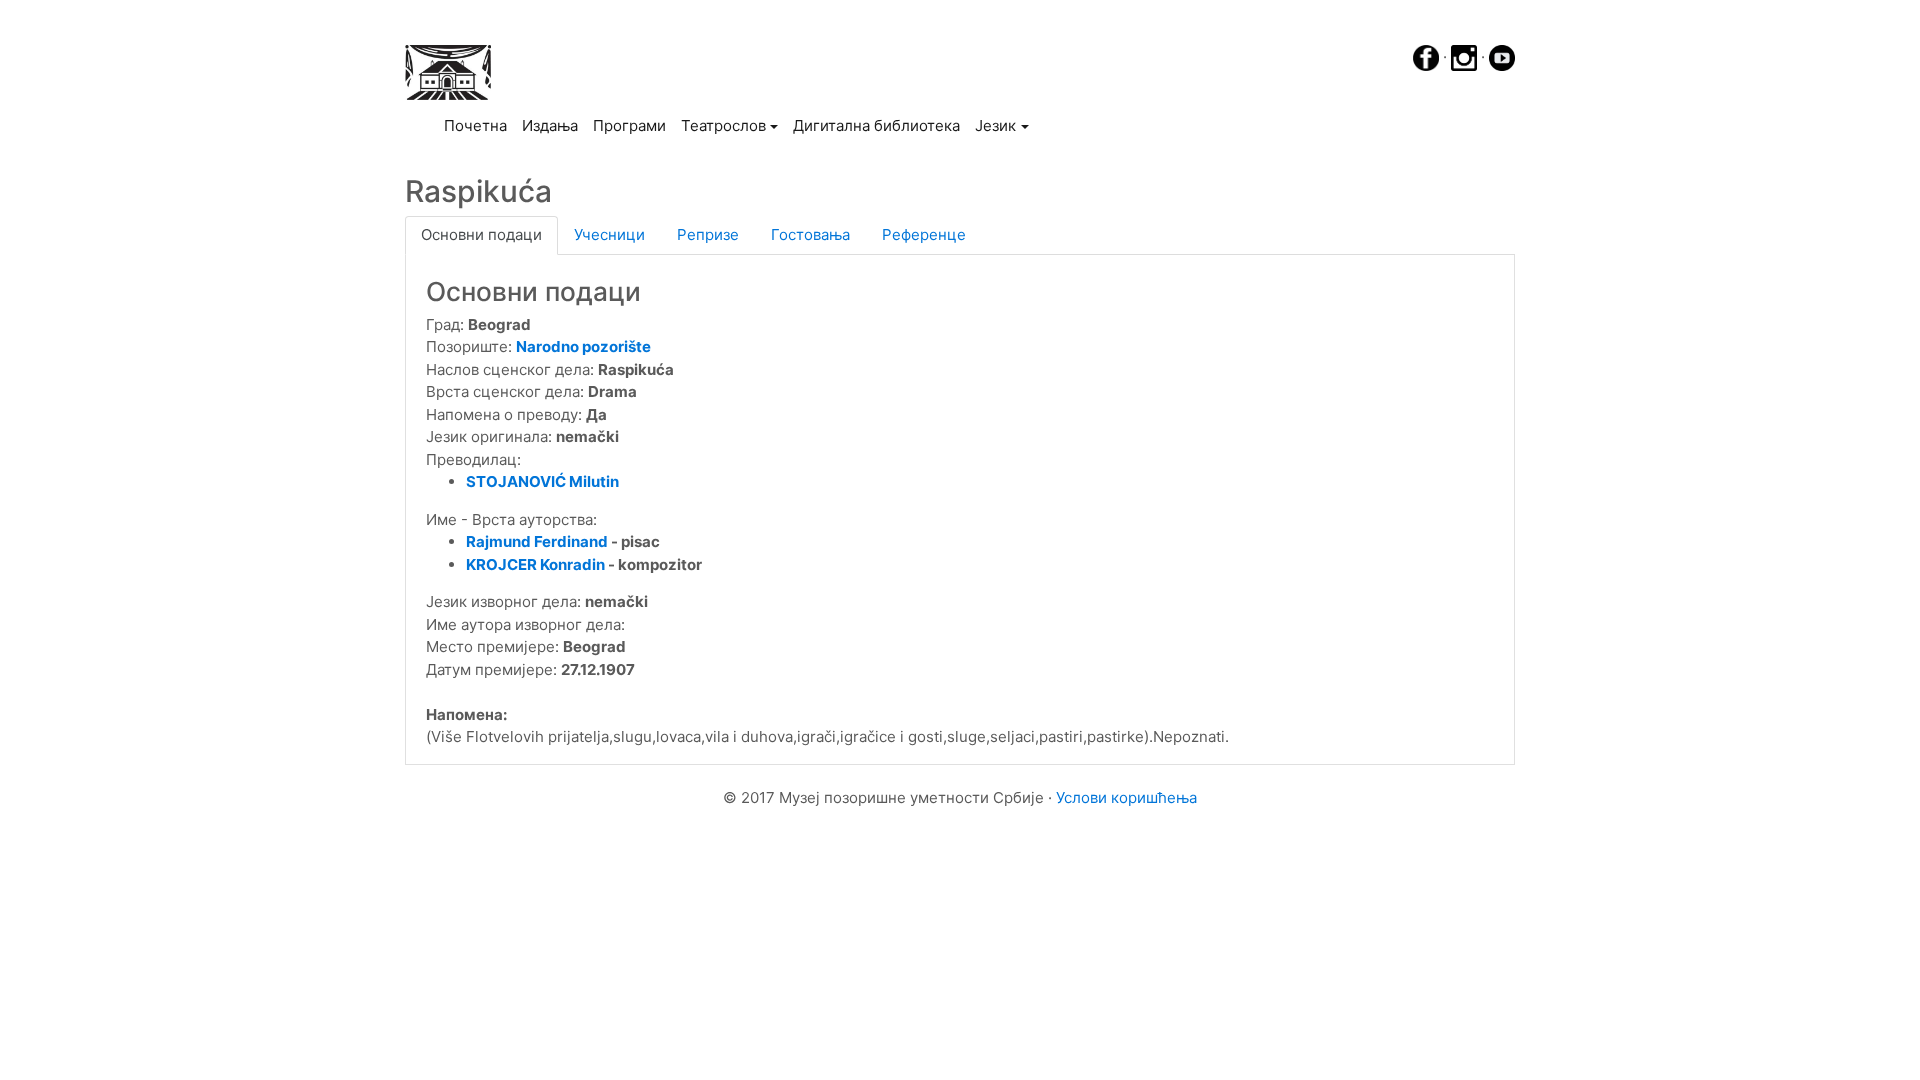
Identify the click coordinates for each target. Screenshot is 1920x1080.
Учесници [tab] (609, 234)
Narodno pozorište (583, 346)
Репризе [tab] (708, 234)
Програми (629, 125)
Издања (550, 125)
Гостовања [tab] (810, 234)
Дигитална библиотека (876, 125)
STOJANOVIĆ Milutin (542, 481)
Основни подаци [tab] (481, 234)
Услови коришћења (1126, 797)
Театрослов (723, 125)
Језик (995, 125)
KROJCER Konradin (535, 564)
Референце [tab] (924, 234)
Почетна (479, 125)
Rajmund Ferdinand (537, 541)
